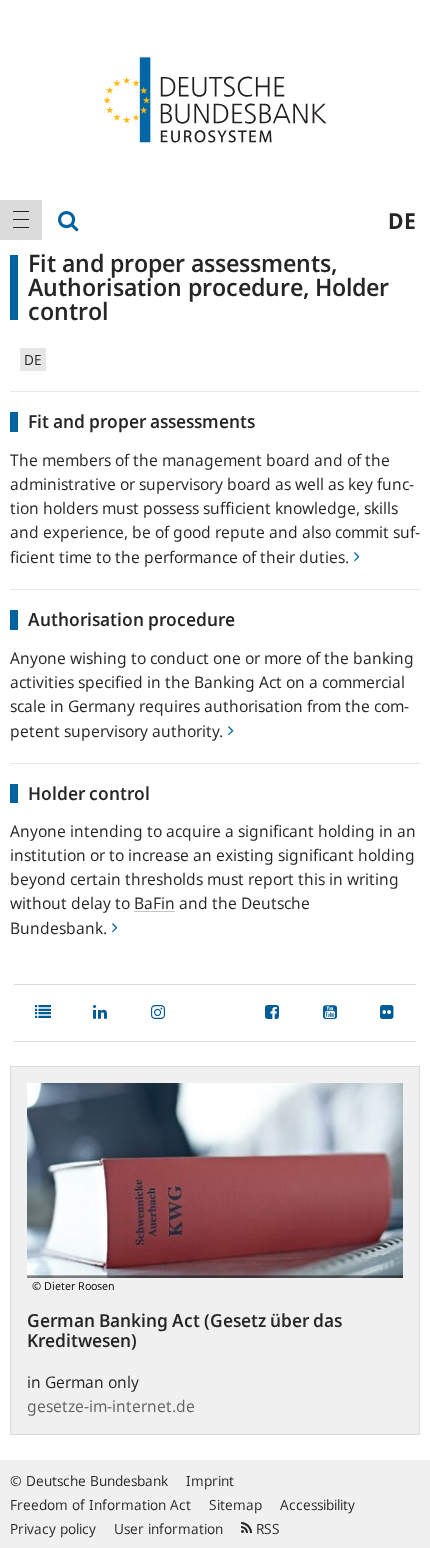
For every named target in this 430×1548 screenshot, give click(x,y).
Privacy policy (53, 1528)
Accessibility (317, 1504)
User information (168, 1528)
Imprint (210, 1480)
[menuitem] (21, 220)
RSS (266, 1528)
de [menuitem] (402, 220)
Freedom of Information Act (100, 1504)
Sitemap (235, 1504)
